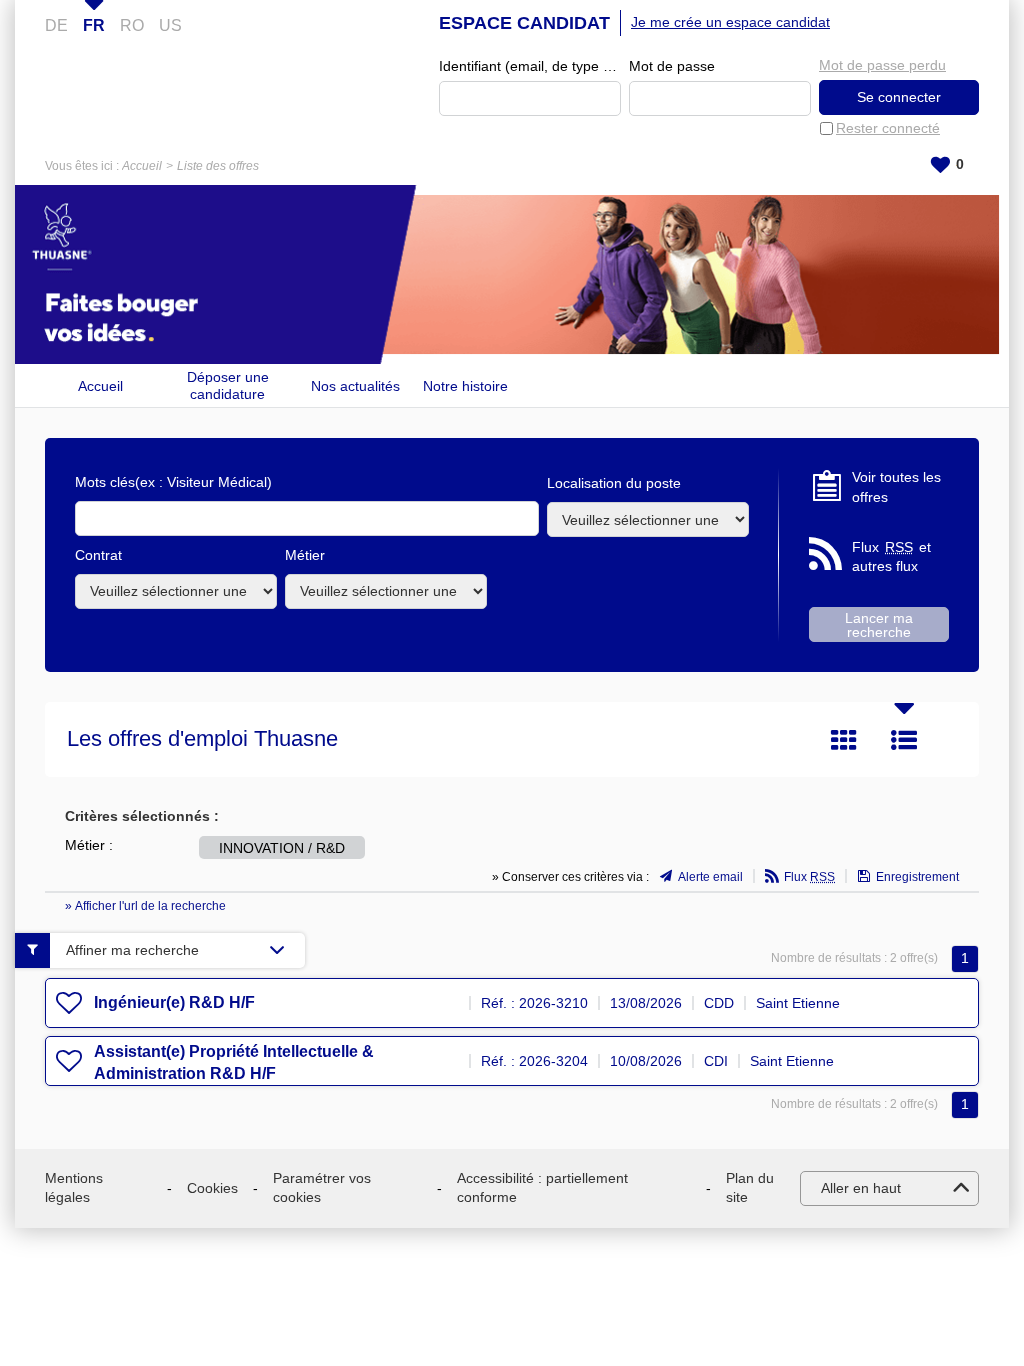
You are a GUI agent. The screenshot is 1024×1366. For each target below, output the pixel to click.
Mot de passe (672, 66)
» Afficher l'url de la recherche (145, 906)
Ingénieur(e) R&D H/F (174, 1002)
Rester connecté (888, 128)
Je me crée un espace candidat (730, 22)
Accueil (142, 166)
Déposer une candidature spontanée (228, 385)
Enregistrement (917, 877)
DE (56, 25)
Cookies (212, 1188)
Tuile (844, 740)
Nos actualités (355, 386)
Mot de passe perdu (882, 65)
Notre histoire (465, 386)
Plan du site (750, 1188)
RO (132, 25)
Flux (809, 877)
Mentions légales (74, 1188)
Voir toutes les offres (896, 487)
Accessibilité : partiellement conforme (542, 1188)
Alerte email (710, 877)
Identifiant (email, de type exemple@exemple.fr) (530, 66)
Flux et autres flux (891, 557)
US (170, 25)
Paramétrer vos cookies (322, 1188)
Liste (904, 740)
